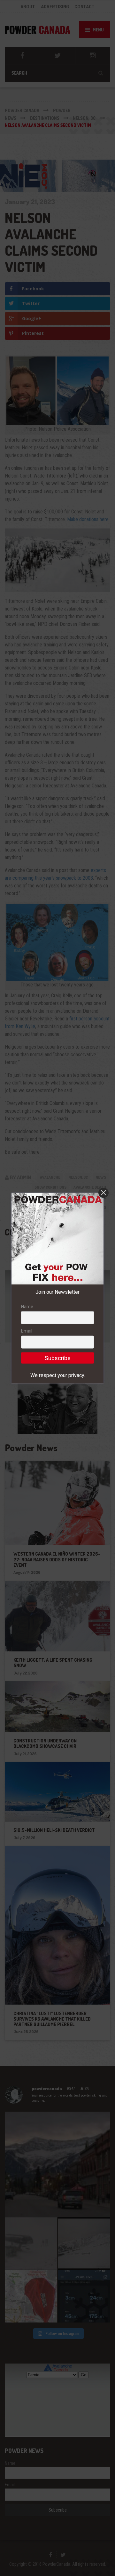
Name (27, 1307)
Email (27, 1331)
